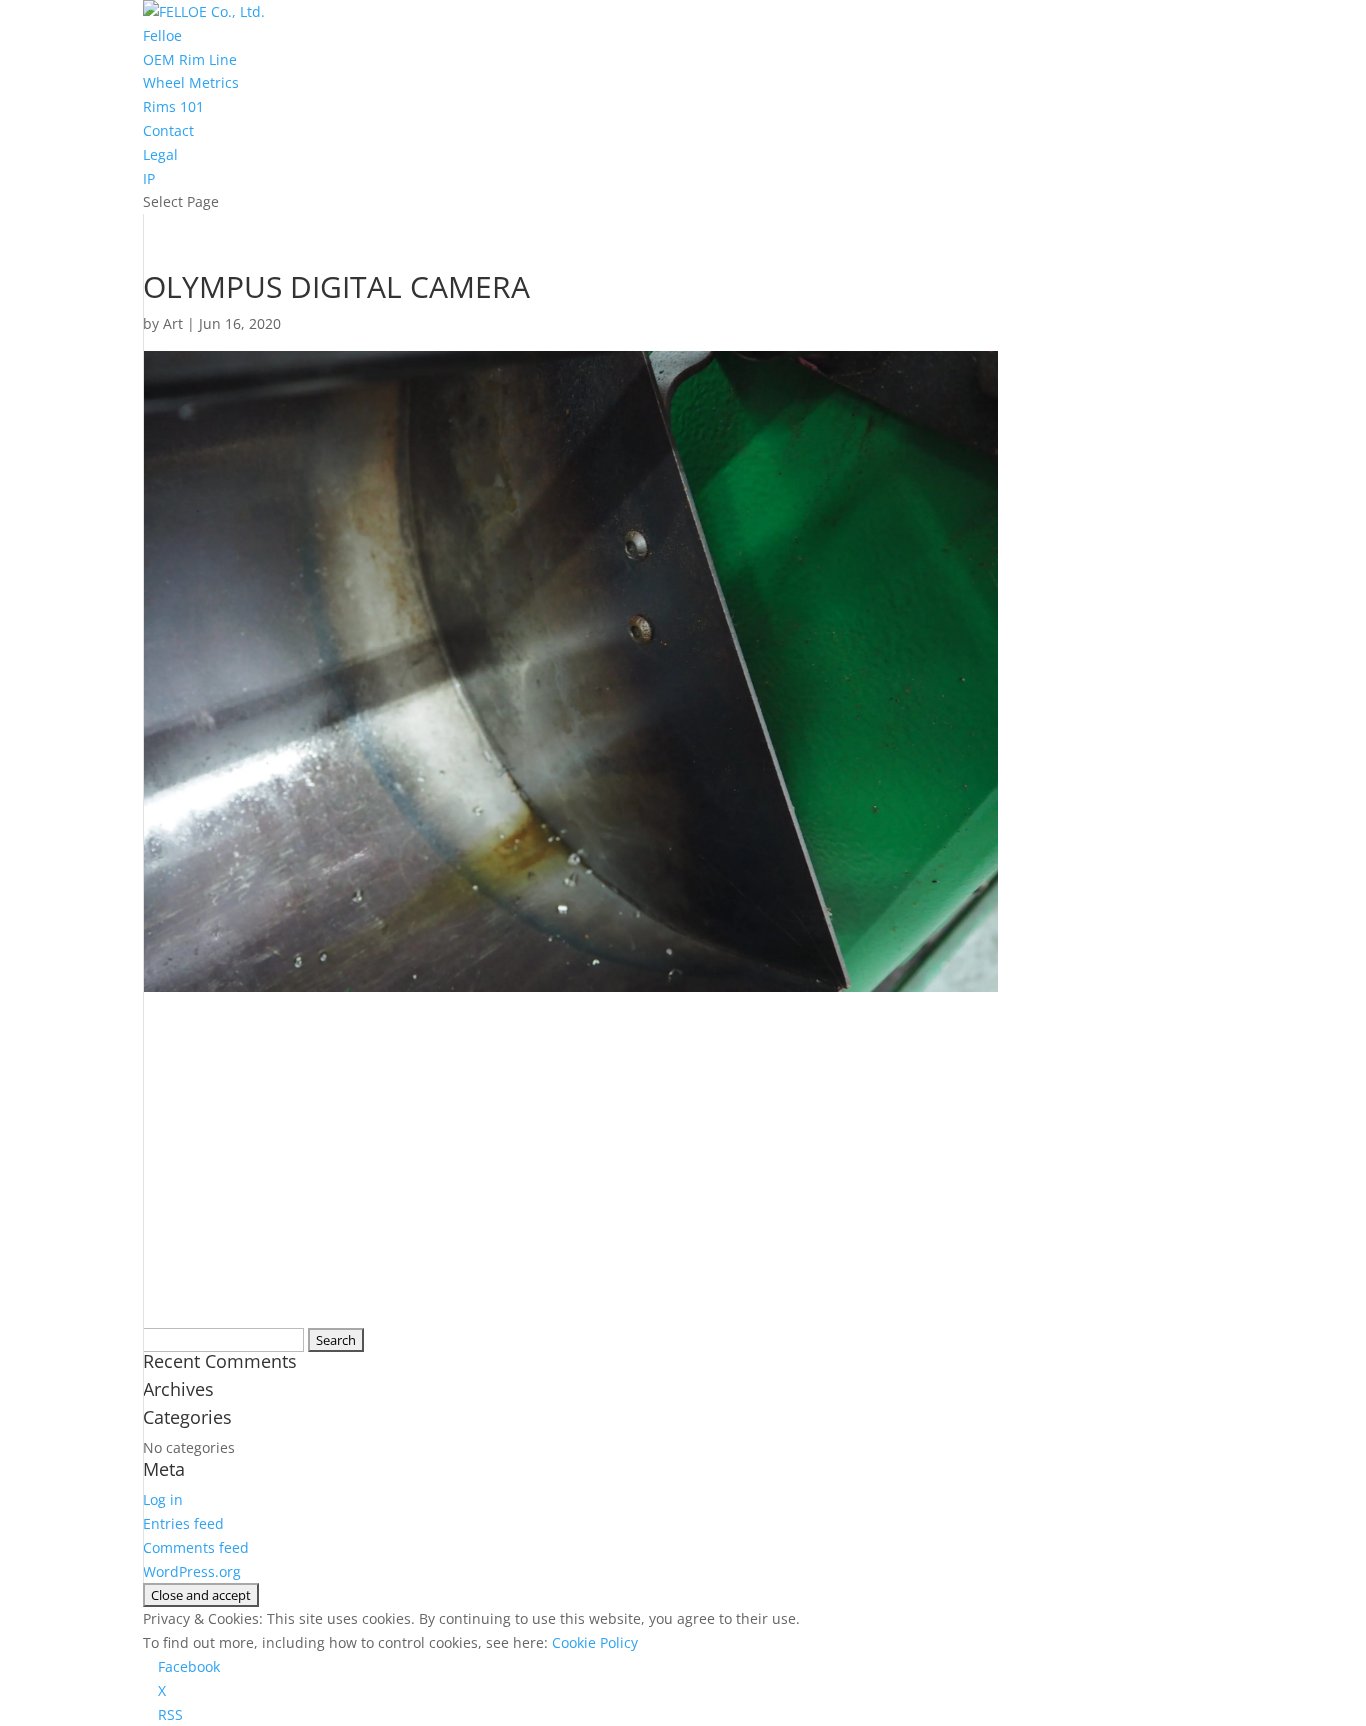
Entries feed (183, 1523)
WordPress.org (192, 1571)
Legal (160, 154)
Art (173, 323)
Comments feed (196, 1547)
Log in (163, 1499)
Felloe (162, 35)
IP (149, 178)
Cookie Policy (595, 1642)
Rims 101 (173, 106)
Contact (168, 130)
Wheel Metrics (191, 82)
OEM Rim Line (190, 59)
